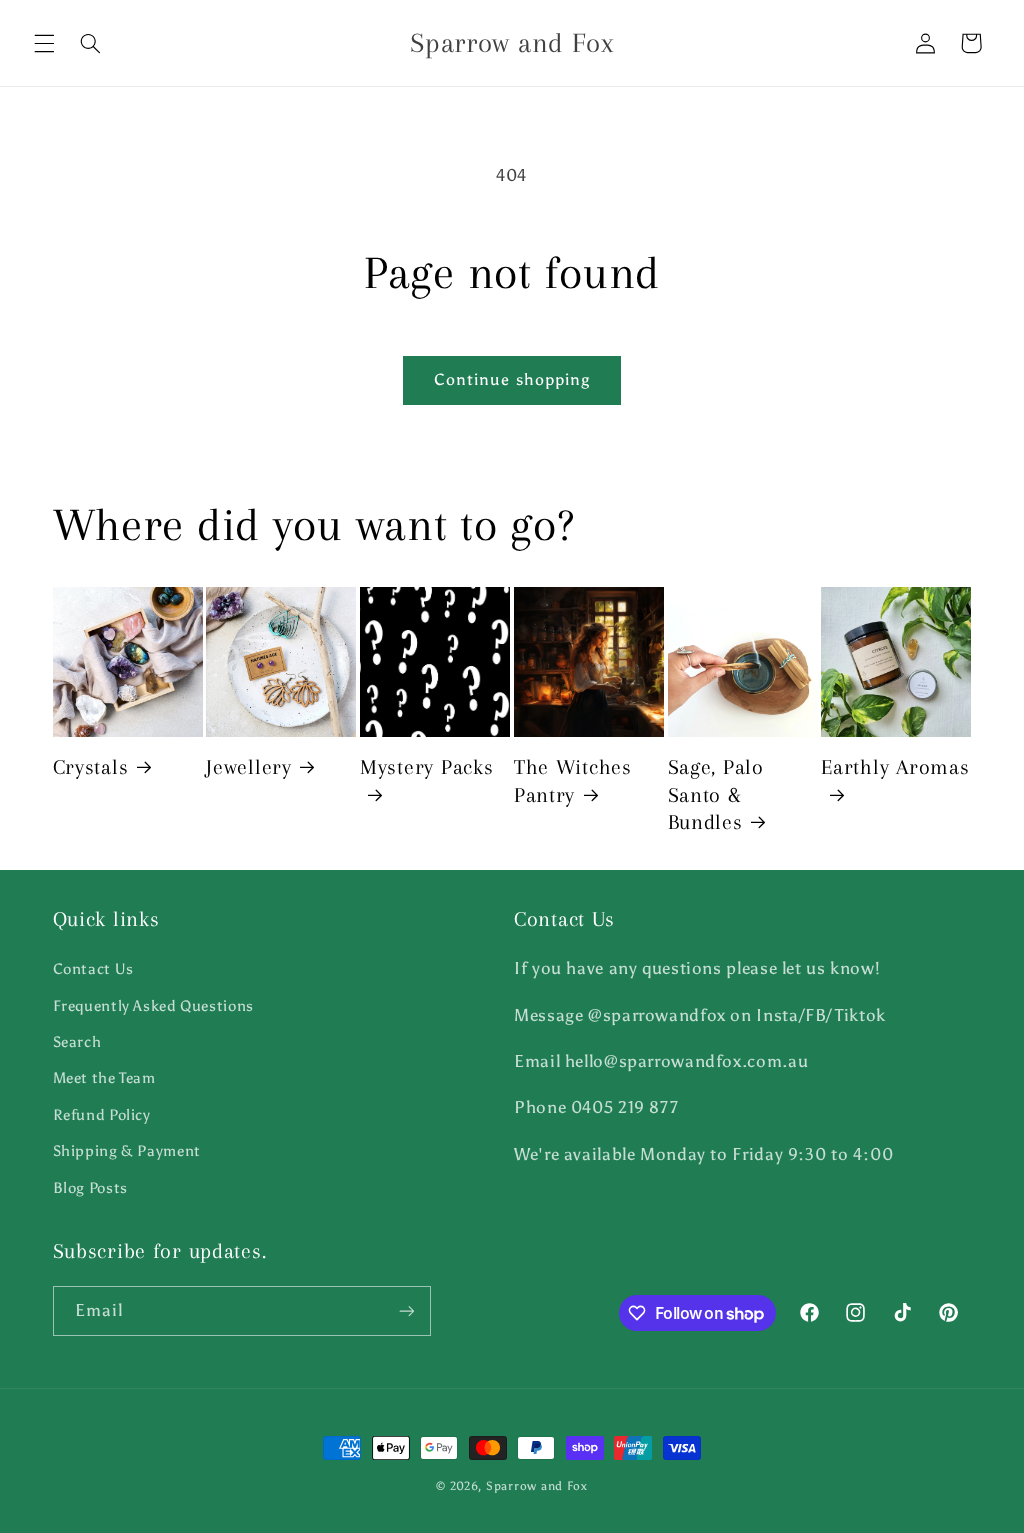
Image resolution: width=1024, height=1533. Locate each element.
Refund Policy (102, 1115)
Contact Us (93, 969)
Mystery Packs (426, 767)
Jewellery (248, 767)
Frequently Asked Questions (153, 1006)
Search (77, 1042)
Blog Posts (90, 1188)
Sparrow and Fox (537, 1486)
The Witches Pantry (573, 780)
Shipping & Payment (127, 1151)
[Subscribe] (406, 1310)
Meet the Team (104, 1078)
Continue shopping (512, 379)
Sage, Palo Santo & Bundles (716, 794)
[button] (44, 43)
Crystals (91, 767)
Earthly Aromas (895, 767)
